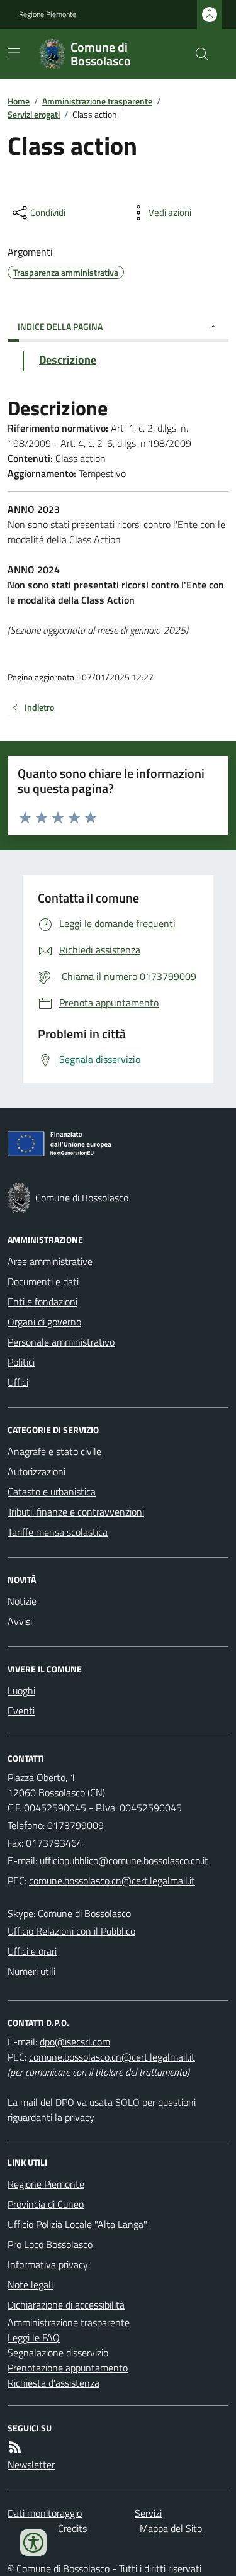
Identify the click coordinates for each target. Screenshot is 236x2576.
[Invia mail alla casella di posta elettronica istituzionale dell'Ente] (124, 1860)
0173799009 (76, 1825)
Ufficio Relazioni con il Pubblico (71, 1931)
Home (19, 101)
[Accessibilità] (33, 2543)
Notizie (22, 1601)
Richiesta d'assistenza (53, 2383)
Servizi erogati (34, 114)
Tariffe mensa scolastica (58, 1532)
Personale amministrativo (61, 1342)
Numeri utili (31, 1971)
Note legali (30, 2285)
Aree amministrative (50, 1261)
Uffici (18, 1382)
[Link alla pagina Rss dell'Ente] (15, 2447)
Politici (21, 1362)
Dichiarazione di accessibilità (66, 2305)
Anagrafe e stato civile (54, 1451)
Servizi (148, 2513)
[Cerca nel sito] (197, 54)
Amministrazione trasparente (97, 101)
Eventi (21, 1711)
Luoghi (21, 1690)
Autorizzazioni (37, 1471)
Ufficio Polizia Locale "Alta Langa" (77, 2224)
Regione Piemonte (48, 14)
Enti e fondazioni (42, 1302)
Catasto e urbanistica (52, 1492)
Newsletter (31, 2465)
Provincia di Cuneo (46, 2204)
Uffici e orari (32, 1951)
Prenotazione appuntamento (68, 2368)
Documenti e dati (43, 1281)
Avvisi (20, 1621)
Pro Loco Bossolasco (50, 2244)
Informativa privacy (48, 2264)
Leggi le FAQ (34, 2337)
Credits (72, 2528)
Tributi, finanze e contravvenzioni (76, 1512)
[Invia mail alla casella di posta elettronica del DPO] (75, 2042)
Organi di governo (44, 1322)
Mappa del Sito (171, 2528)
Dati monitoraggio (45, 2513)
